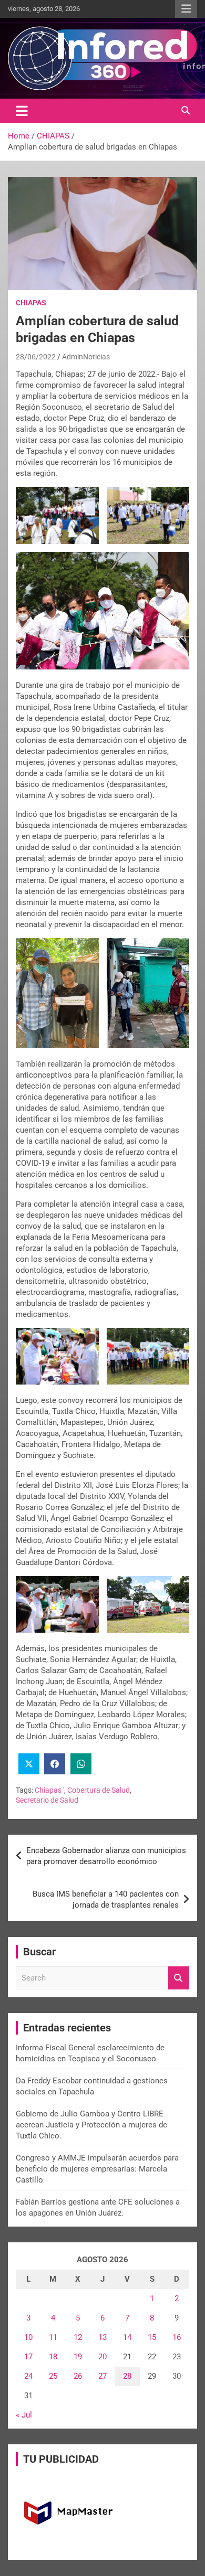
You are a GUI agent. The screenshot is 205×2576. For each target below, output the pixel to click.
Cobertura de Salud (99, 1790)
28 (127, 2376)
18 (53, 2357)
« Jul (24, 2415)
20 (102, 2357)
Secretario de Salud (47, 1800)
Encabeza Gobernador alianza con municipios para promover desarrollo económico (106, 1856)
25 (53, 2376)
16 (177, 2337)
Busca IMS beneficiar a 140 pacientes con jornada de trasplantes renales (106, 1899)
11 (53, 2337)
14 (127, 2337)
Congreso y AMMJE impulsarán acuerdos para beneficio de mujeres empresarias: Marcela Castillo (97, 2169)
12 (78, 2337)
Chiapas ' (49, 1790)
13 (102, 2337)
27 (102, 2376)
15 (152, 2337)
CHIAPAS (31, 303)
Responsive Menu (186, 9)
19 (78, 2357)
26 (78, 2376)
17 (28, 2357)
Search (179, 1978)
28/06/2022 (36, 357)
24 (28, 2376)
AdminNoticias (86, 357)
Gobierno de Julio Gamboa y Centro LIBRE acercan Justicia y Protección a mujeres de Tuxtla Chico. (91, 2125)
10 (28, 2337)
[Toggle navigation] (22, 111)
